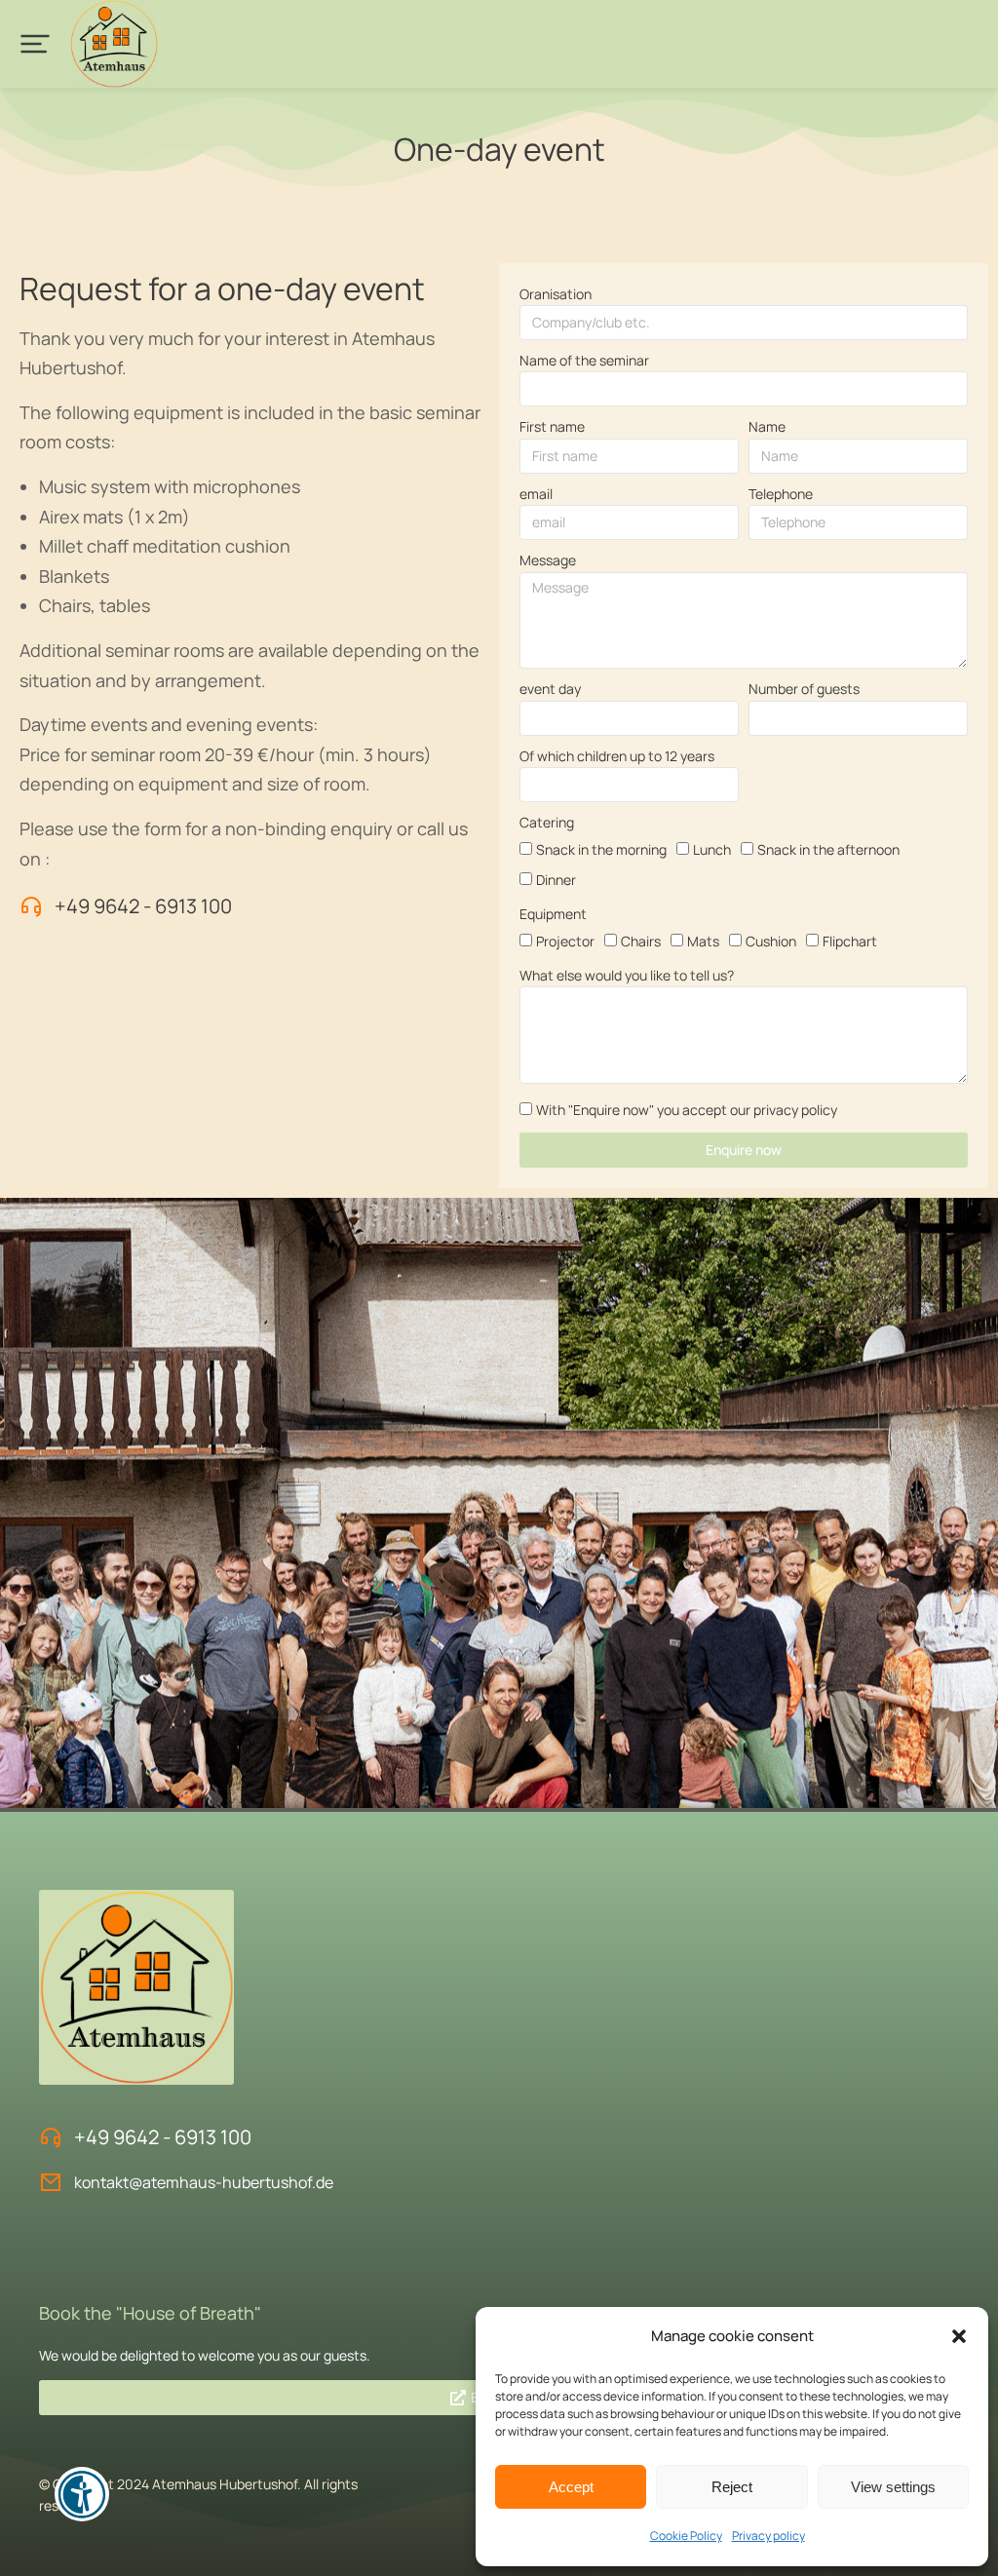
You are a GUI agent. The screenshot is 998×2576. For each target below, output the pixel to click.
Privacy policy (768, 2536)
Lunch (712, 849)
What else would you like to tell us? (627, 975)
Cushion (771, 941)
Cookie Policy (686, 2536)
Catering (547, 822)
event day (550, 689)
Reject (732, 2487)
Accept (571, 2487)
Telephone (781, 494)
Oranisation (556, 294)
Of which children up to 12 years (617, 756)
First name (552, 426)
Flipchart (850, 941)
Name (767, 426)
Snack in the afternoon (828, 849)
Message (548, 560)
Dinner (556, 880)
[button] (959, 2336)
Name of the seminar (584, 360)
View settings (893, 2487)
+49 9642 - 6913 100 (143, 906)
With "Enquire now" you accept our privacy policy (687, 1110)
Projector (565, 941)
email (536, 494)
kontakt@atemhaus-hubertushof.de (204, 2182)
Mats (703, 941)
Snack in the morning (601, 849)
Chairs (641, 941)
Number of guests (804, 689)
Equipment (553, 914)
